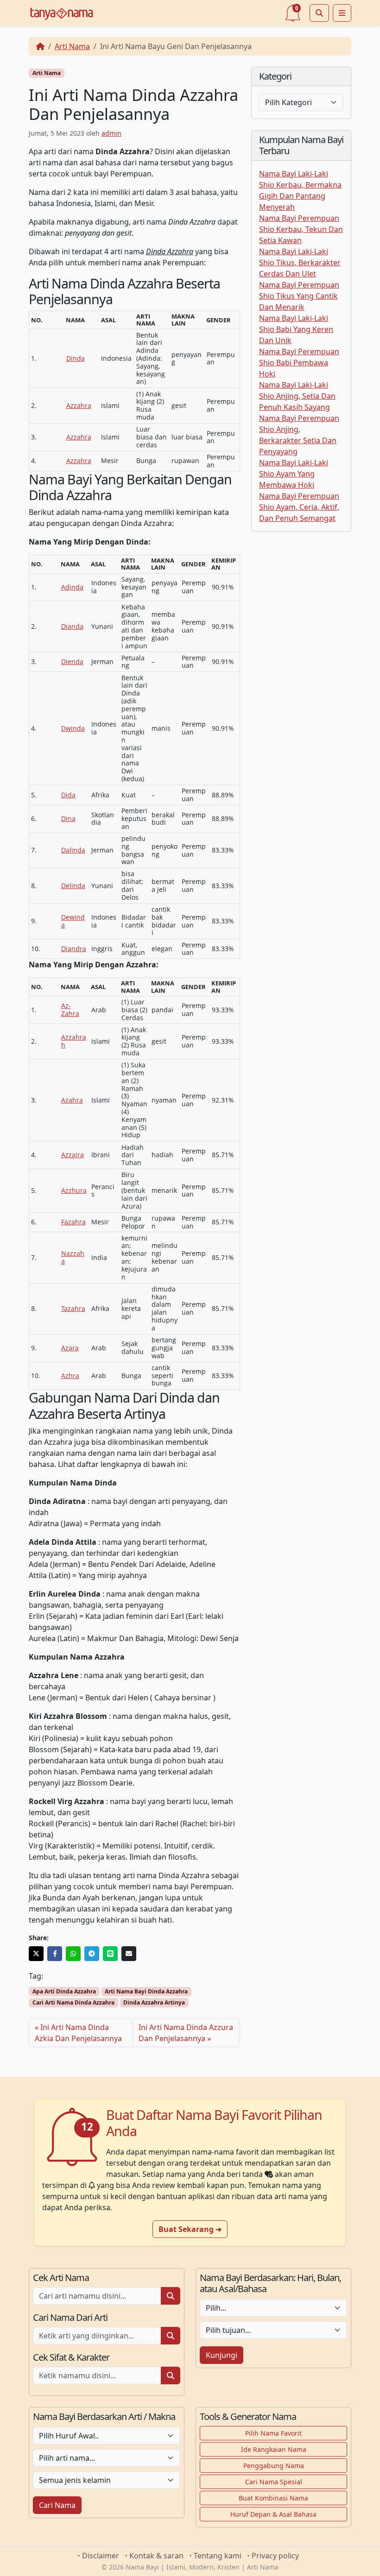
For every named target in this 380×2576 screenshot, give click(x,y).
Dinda (76, 358)
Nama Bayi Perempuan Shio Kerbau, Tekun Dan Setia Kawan (301, 229)
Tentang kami (218, 2556)
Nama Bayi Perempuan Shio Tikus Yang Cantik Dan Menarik (299, 296)
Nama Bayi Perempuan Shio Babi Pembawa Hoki (299, 363)
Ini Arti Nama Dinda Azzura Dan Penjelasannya (186, 2033)
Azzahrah (74, 1041)
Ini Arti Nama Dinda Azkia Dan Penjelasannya (78, 2033)
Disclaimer (101, 2556)
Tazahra (73, 1308)
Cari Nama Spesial (274, 2482)
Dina (68, 818)
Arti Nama (72, 46)
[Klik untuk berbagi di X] (36, 1954)
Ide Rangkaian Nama (274, 2449)
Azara (70, 1348)
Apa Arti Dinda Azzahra (64, 1991)
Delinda (73, 886)
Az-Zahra (70, 1009)
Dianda (72, 626)
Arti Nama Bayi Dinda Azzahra (146, 1991)
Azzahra (79, 405)
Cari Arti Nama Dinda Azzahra (73, 2003)
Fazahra (73, 1222)
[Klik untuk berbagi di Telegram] (92, 1954)
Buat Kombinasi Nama (273, 2498)
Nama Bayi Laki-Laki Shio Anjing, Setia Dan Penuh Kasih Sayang (297, 396)
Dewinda (73, 921)
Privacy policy (275, 2556)
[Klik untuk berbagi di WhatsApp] (73, 1954)
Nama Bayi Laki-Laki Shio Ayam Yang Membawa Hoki (294, 474)
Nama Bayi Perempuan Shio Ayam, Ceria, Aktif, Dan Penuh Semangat (299, 507)
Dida (68, 795)
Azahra (72, 1100)
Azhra (70, 1376)
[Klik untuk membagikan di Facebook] (55, 1954)
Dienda (72, 661)
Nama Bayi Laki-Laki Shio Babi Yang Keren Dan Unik (296, 329)
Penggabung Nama (274, 2466)
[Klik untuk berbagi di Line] (110, 1954)
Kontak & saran (156, 2556)
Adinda (72, 587)
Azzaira (73, 1155)
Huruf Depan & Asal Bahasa (273, 2514)
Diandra (74, 949)
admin (111, 133)
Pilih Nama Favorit (273, 2433)
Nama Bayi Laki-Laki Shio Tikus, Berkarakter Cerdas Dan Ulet (300, 263)
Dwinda (73, 728)
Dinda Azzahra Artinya (154, 2003)
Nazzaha (73, 1257)
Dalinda (73, 850)
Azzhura (74, 1190)
